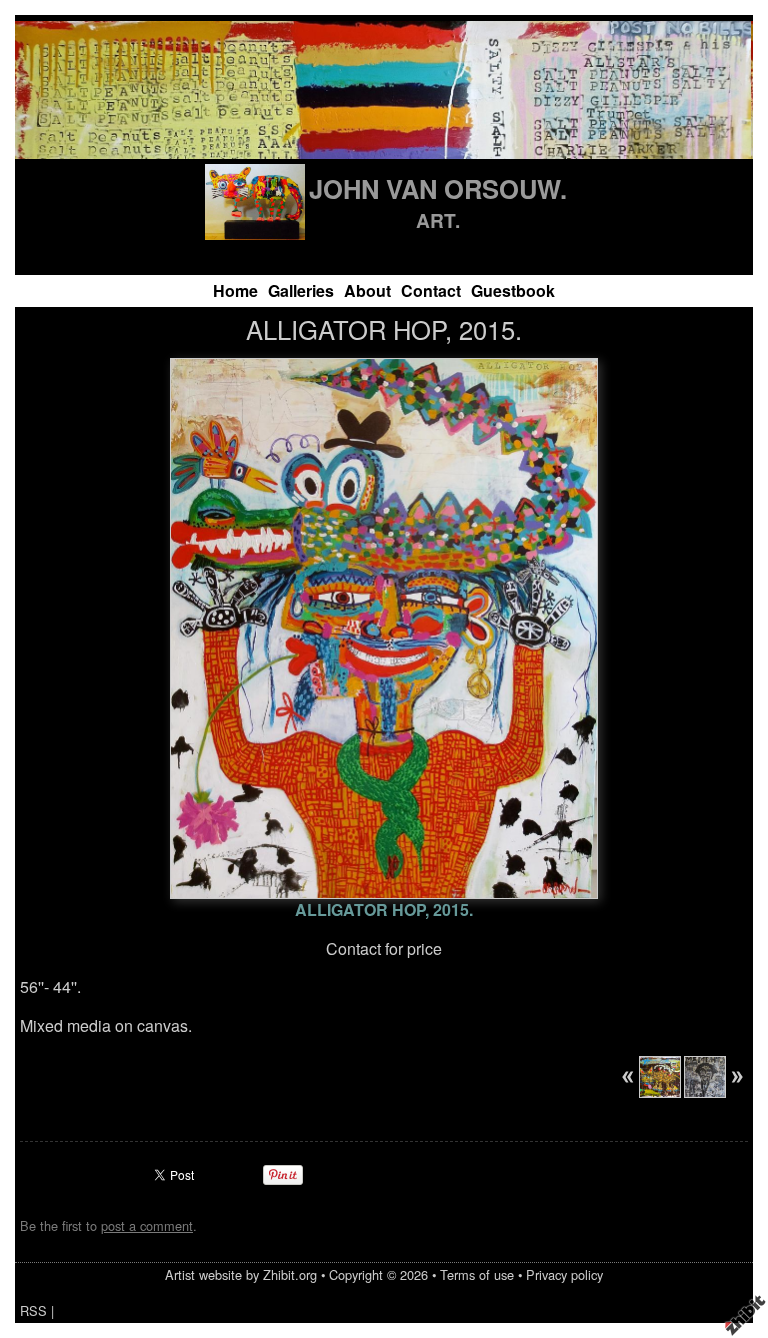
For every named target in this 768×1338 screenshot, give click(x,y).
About (367, 290)
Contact (431, 290)
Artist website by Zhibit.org (241, 1274)
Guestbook (513, 290)
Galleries (301, 290)
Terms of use (477, 1274)
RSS (33, 1310)
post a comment (147, 1225)
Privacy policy (564, 1274)
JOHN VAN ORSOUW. (438, 188)
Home (235, 290)
